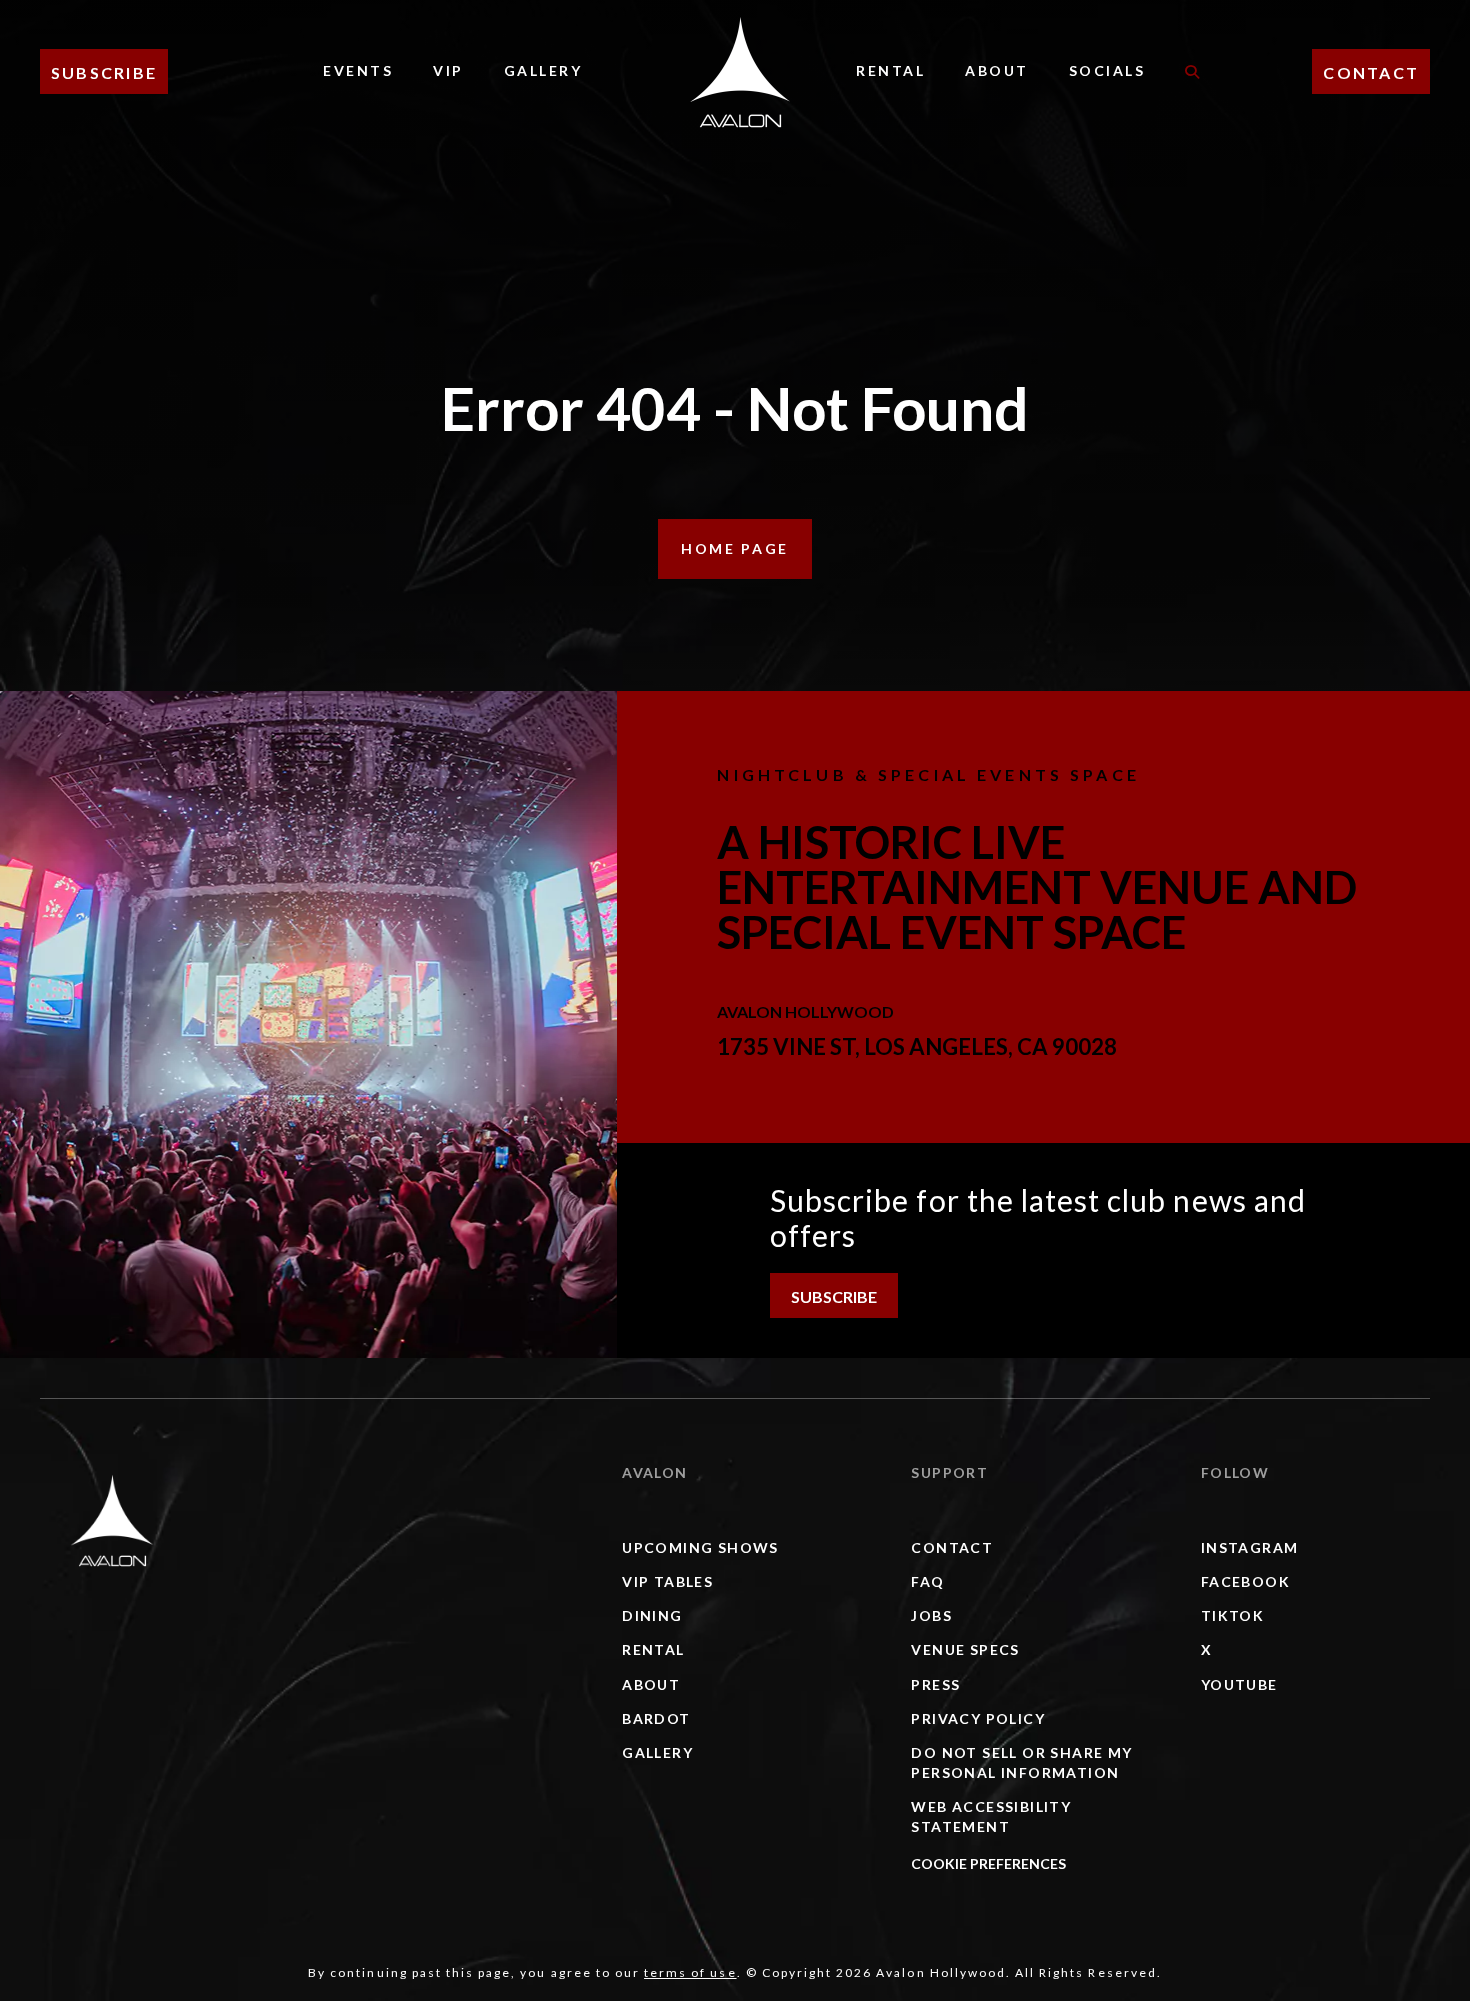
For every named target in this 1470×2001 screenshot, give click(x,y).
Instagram (1250, 1547)
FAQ (927, 1581)
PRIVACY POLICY (978, 1718)
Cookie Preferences (988, 1863)
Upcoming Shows (700, 1547)
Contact (952, 1547)
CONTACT (1371, 72)
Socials (1107, 70)
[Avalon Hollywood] (112, 1520)
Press (935, 1684)
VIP (448, 70)
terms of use (690, 1972)
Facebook (1245, 1581)
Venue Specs (965, 1649)
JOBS (931, 1615)
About (997, 70)
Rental (890, 70)
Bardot (656, 1718)
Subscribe (104, 72)
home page (735, 548)
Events (358, 70)
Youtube (1239, 1684)
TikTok (1232, 1615)
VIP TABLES (667, 1581)
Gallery (543, 70)
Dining (652, 1615)
